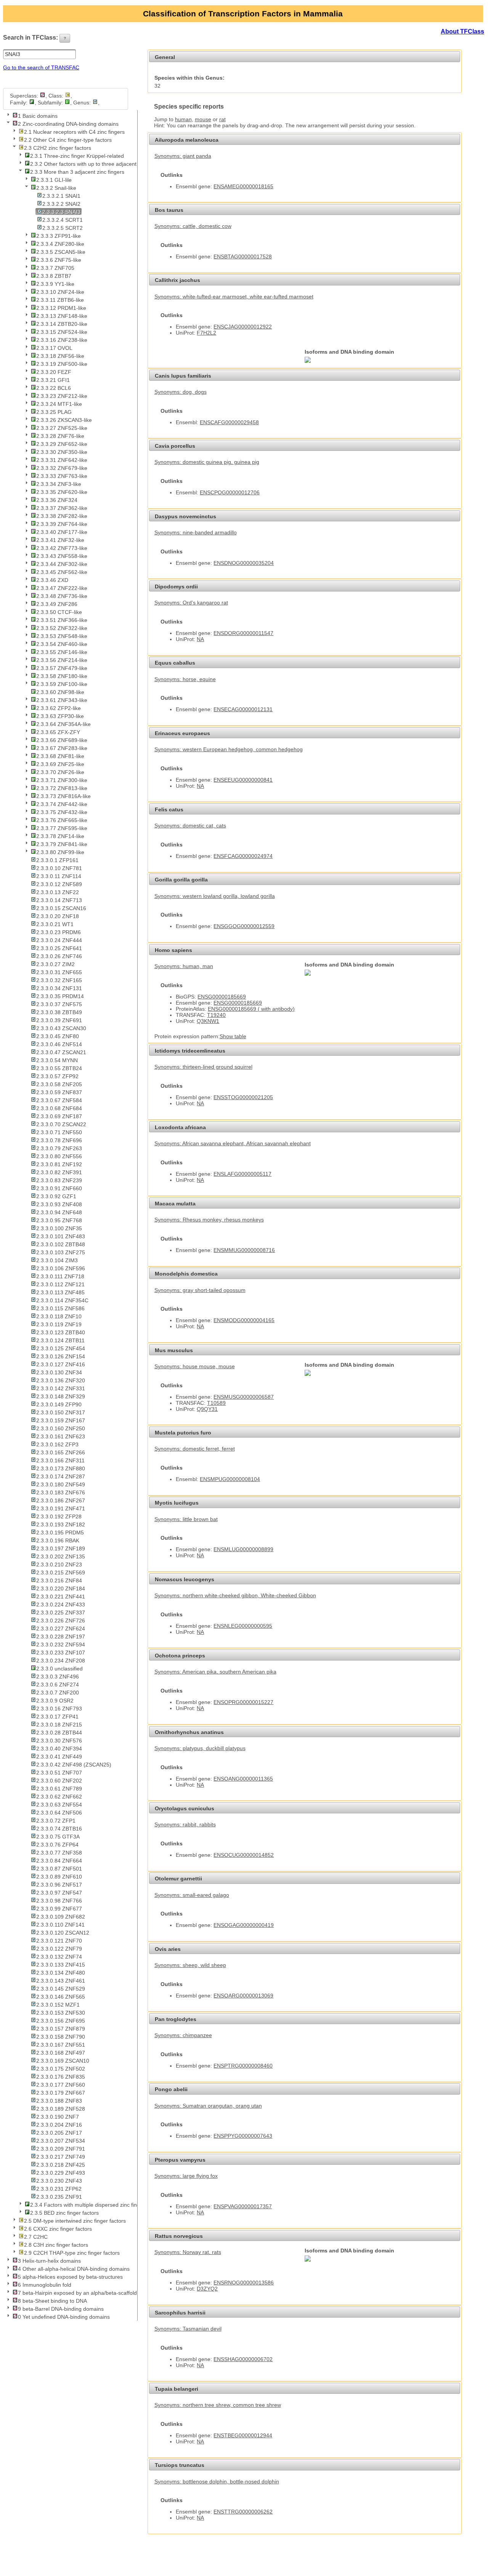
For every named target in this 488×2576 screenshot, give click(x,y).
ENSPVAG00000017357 (243, 2206)
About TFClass (462, 31)
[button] (65, 38)
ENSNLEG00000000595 (243, 1626)
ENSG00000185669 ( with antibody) (251, 1009)
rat (222, 119)
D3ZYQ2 (207, 2289)
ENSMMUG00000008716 (244, 1250)
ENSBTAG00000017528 (243, 256)
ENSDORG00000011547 (243, 633)
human (183, 119)
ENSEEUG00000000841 (243, 780)
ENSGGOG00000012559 (244, 926)
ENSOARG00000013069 (243, 1996)
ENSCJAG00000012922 (243, 327)
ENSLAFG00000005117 (242, 1174)
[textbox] (39, 54)
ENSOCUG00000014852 (244, 1855)
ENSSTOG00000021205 (243, 1097)
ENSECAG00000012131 (243, 709)
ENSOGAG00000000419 (244, 1925)
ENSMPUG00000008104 (230, 1479)
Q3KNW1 (208, 1021)
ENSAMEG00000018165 (243, 186)
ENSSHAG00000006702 (243, 2359)
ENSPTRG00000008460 (243, 2066)
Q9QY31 (207, 1409)
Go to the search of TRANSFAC (41, 67)
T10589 (216, 1403)
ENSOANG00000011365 (243, 1779)
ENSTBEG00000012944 (243, 2435)
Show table (233, 1036)
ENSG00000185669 (222, 997)
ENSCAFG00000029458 (229, 422)
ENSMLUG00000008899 (243, 1549)
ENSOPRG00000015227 (243, 1702)
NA (200, 639)
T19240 (216, 1015)
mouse (203, 119)
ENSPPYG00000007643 (243, 2136)
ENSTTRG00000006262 (243, 2512)
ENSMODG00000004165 (244, 1320)
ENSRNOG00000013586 (244, 2283)
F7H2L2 (206, 333)
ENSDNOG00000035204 (244, 563)
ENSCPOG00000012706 (230, 492)
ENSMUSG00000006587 (244, 1397)
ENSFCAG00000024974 (243, 856)
